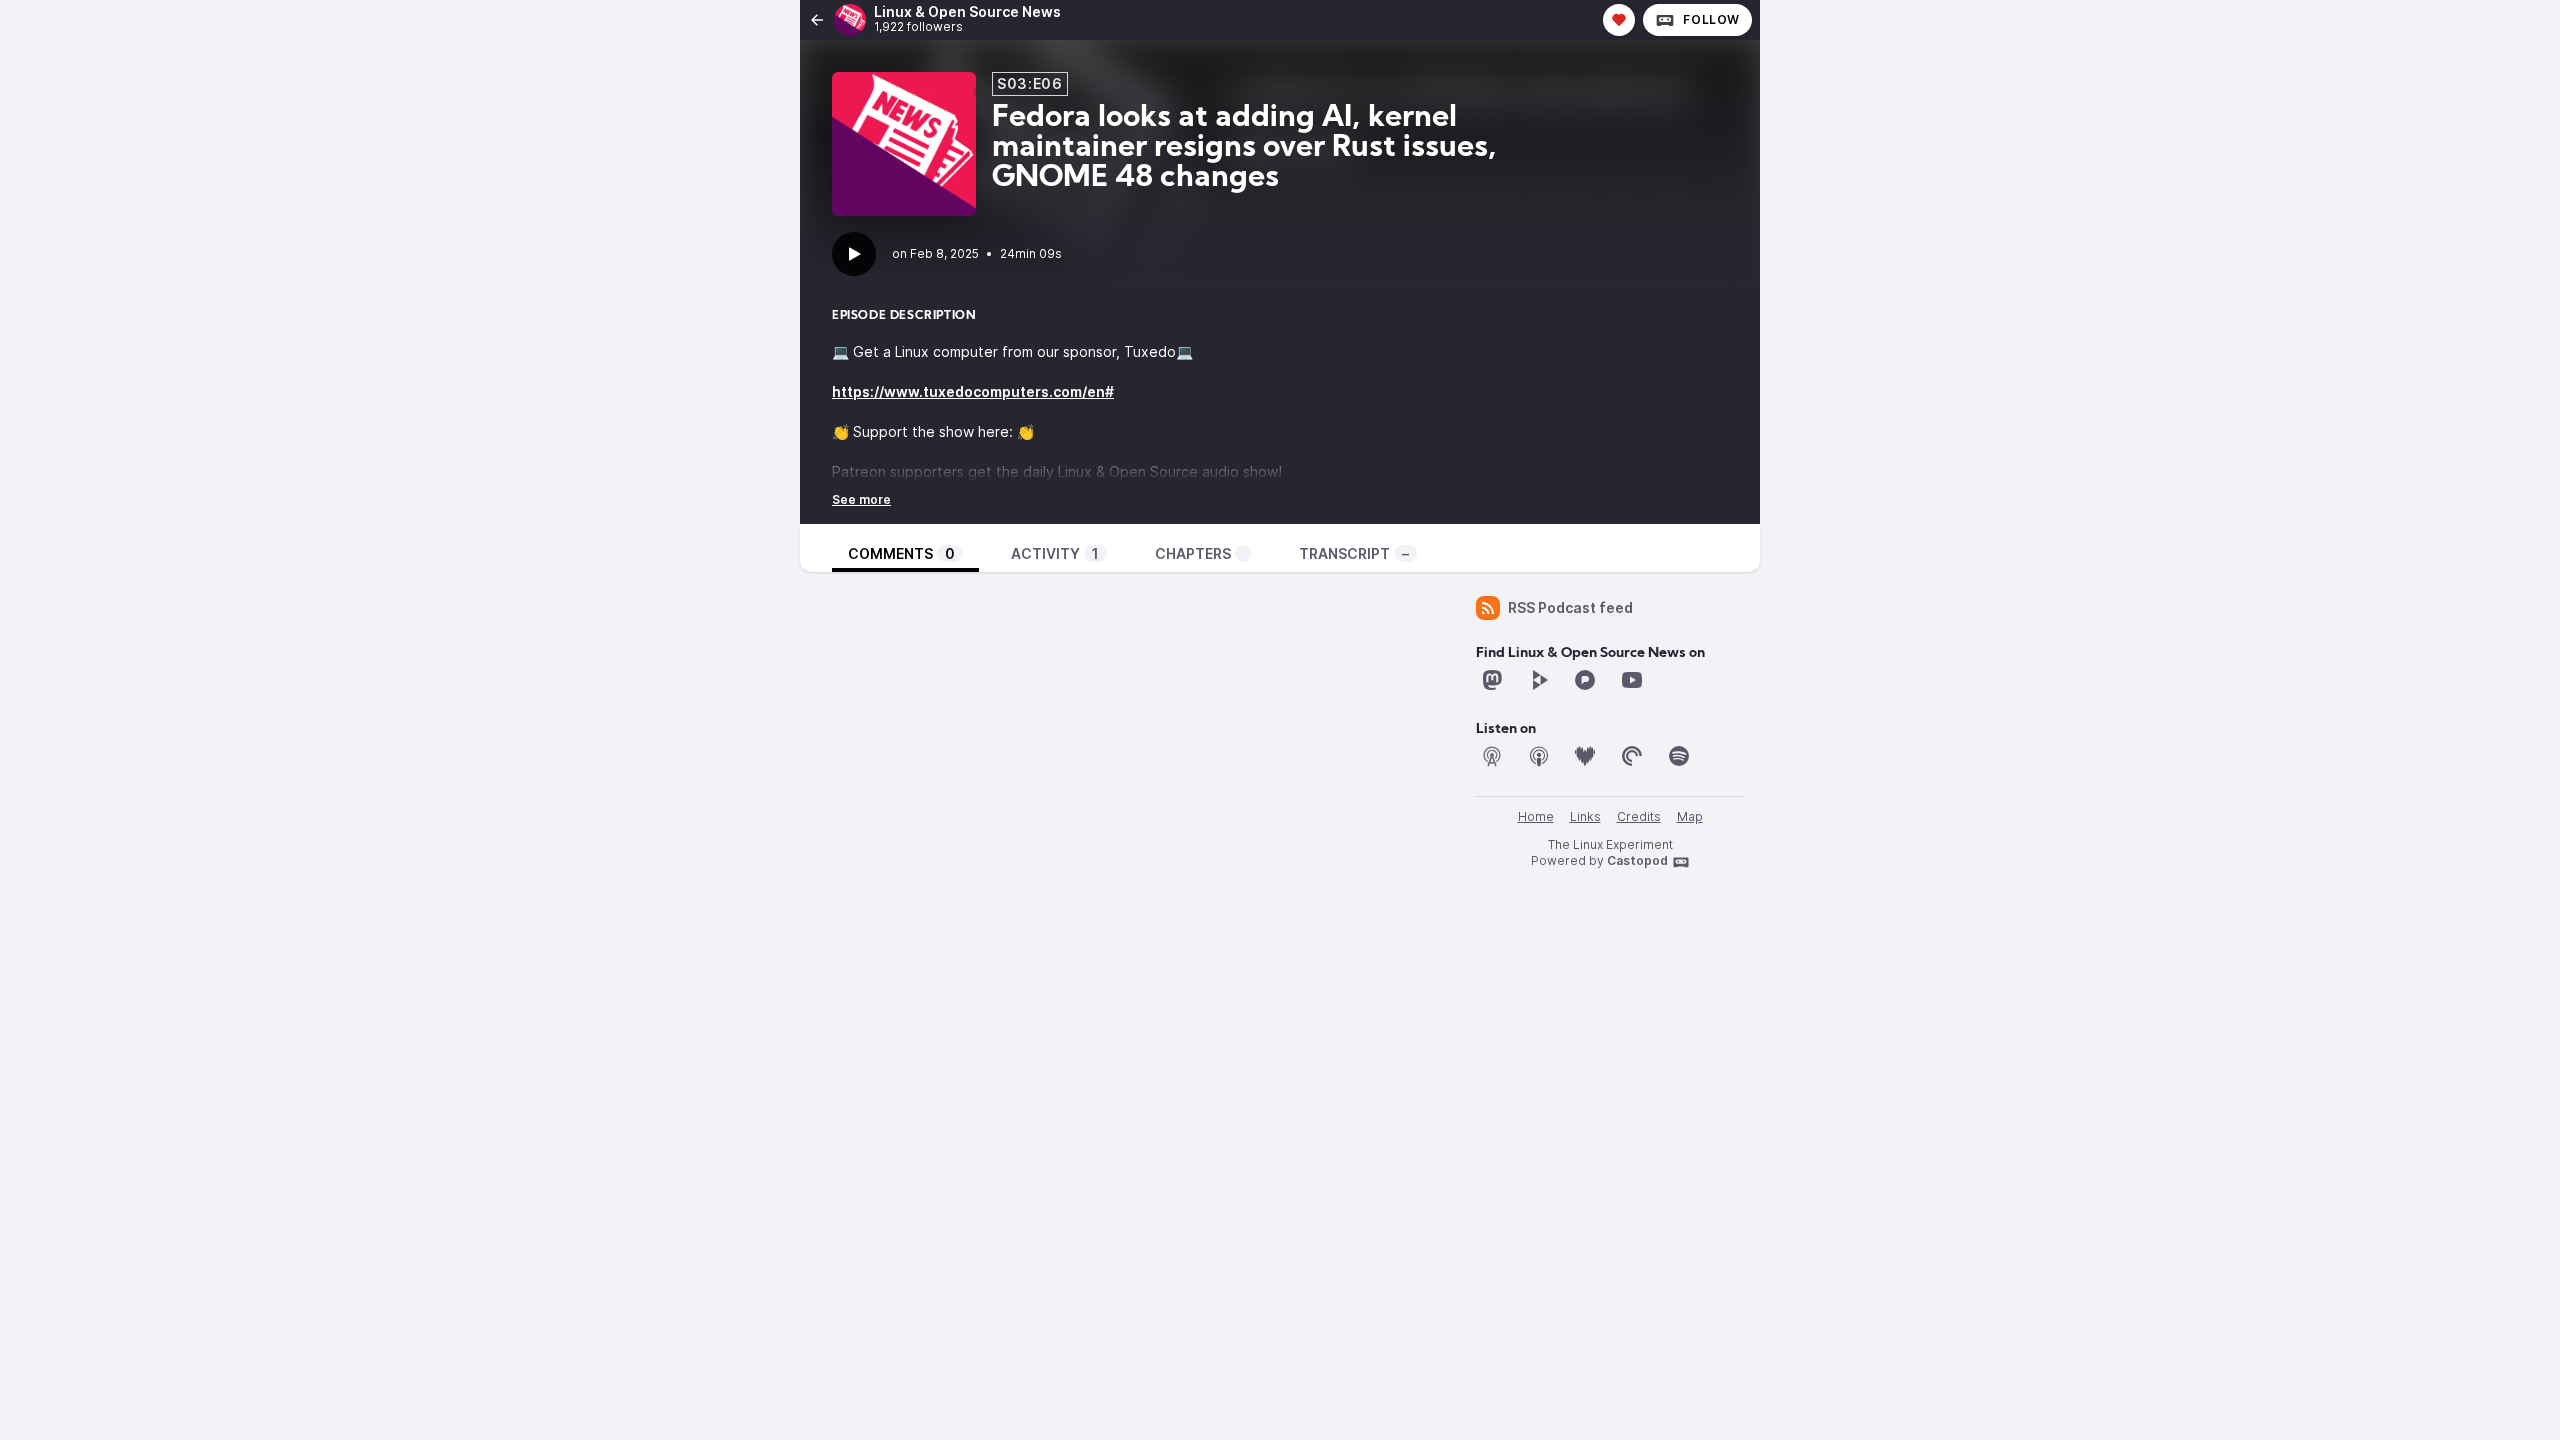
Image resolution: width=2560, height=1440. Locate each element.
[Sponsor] (1619, 20)
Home (1536, 816)
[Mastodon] (1492, 680)
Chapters (1193, 553)
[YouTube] (1632, 680)
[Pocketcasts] (1632, 756)
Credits (1639, 816)
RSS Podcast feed (1570, 607)
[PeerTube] (1539, 680)
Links (1585, 816)
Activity (1055, 553)
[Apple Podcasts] (1539, 756)
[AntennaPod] (1492, 756)
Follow (1711, 19)
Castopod (1637, 860)
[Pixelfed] (1585, 680)
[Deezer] (1585, 756)
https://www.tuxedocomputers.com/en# (973, 391)
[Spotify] (1679, 756)
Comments (901, 553)
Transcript (1354, 553)
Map (1690, 816)
